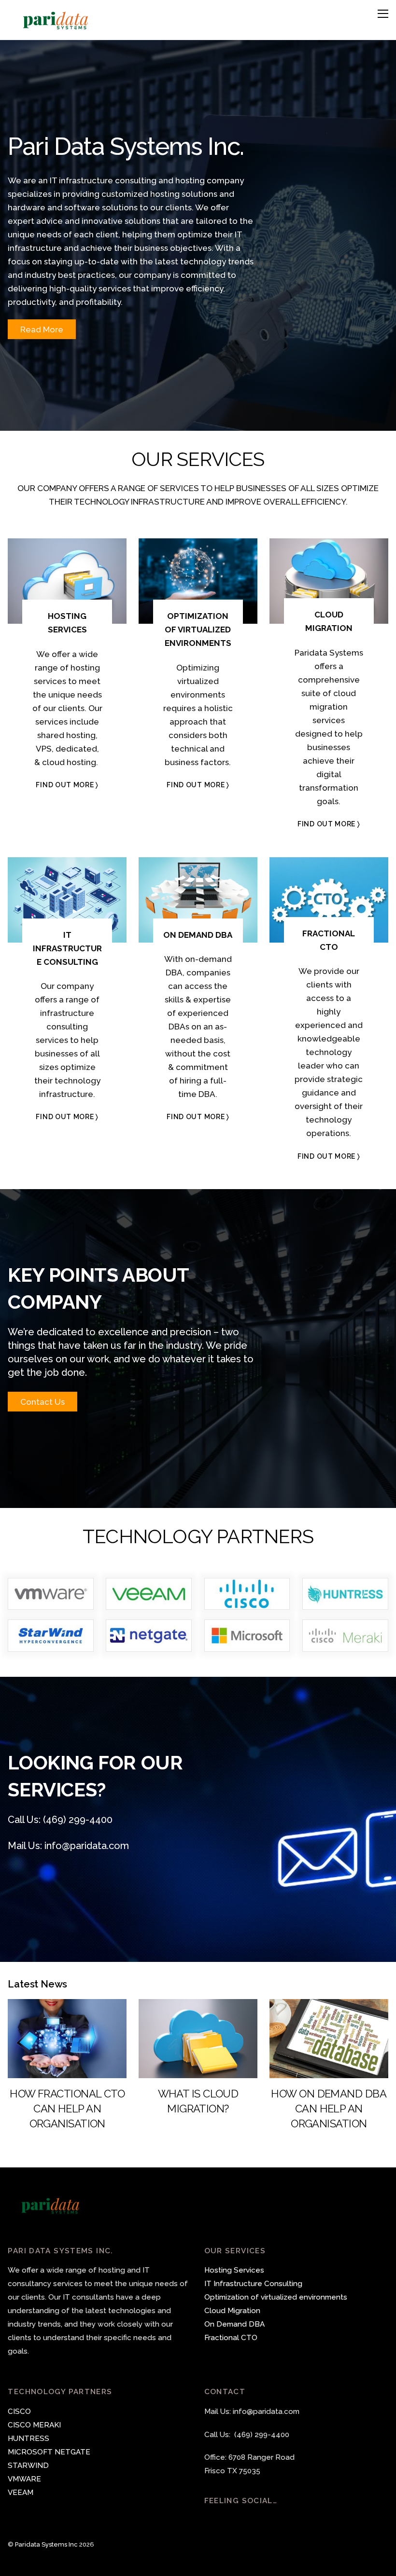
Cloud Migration (232, 2311)
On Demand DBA (234, 2324)
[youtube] (253, 2520)
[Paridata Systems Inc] (56, 27)
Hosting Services (234, 2270)
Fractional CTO (231, 2338)
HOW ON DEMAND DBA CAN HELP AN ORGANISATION (329, 2109)
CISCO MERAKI (34, 2425)
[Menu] (383, 14)
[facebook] (233, 2520)
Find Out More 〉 (67, 785)
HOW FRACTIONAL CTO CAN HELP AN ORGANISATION (67, 2109)
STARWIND (28, 2466)
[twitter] (214, 2520)
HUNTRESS (28, 2439)
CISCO (19, 2412)
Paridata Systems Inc (46, 2544)
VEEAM (21, 2493)
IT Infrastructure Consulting (253, 2284)
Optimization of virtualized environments (276, 2297)
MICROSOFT (30, 2452)
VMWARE (24, 2479)
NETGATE (72, 2452)
